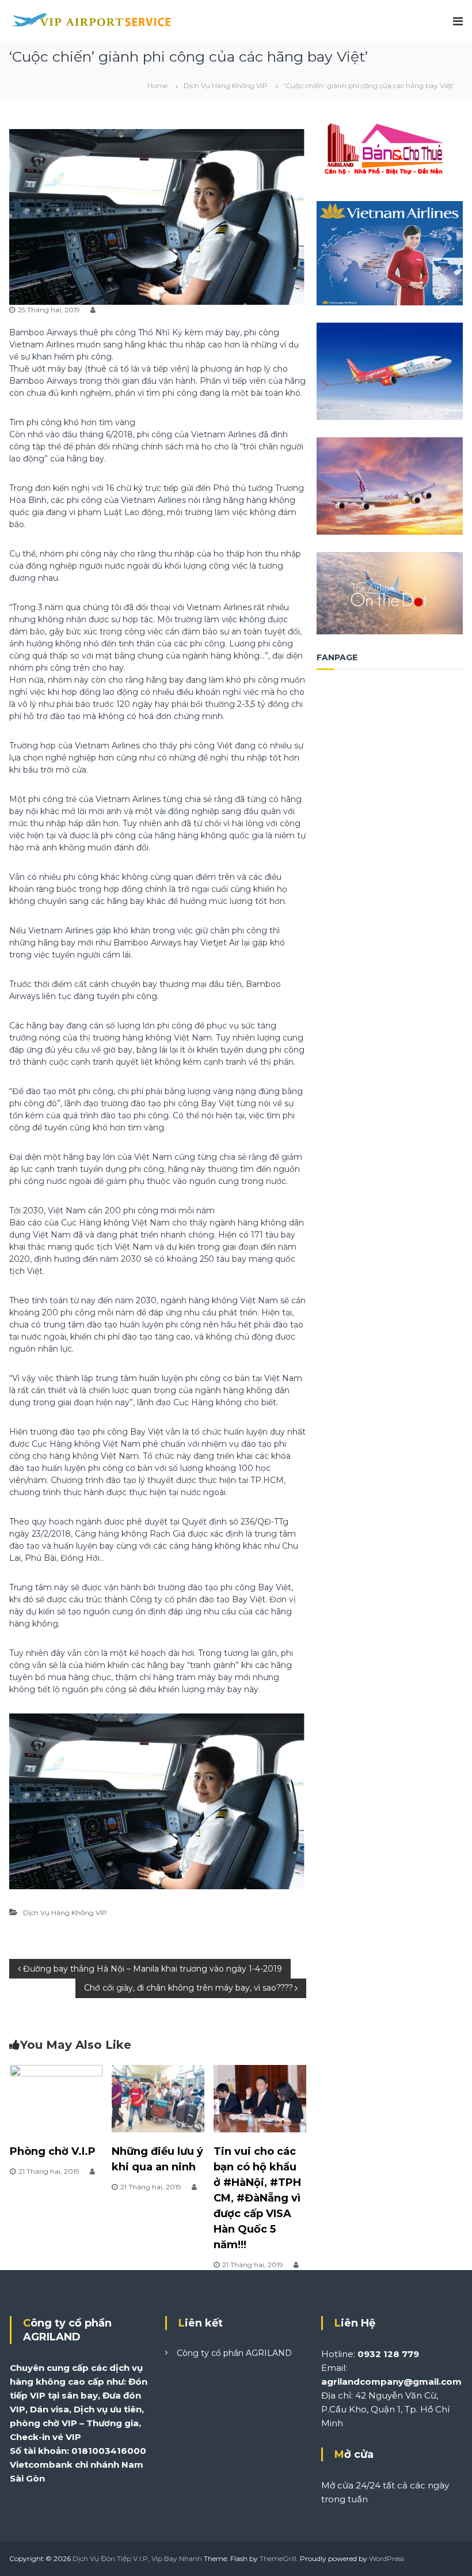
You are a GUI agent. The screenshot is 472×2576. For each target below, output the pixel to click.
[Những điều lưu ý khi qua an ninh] (158, 2098)
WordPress (387, 2558)
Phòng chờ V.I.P (53, 2151)
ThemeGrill (278, 2558)
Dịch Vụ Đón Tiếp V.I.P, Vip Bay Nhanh (137, 2558)
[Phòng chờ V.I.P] (56, 2098)
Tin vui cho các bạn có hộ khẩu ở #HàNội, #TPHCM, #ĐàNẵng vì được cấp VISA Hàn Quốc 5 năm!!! (257, 2198)
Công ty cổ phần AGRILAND (234, 2353)
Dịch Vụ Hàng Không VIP (226, 86)
